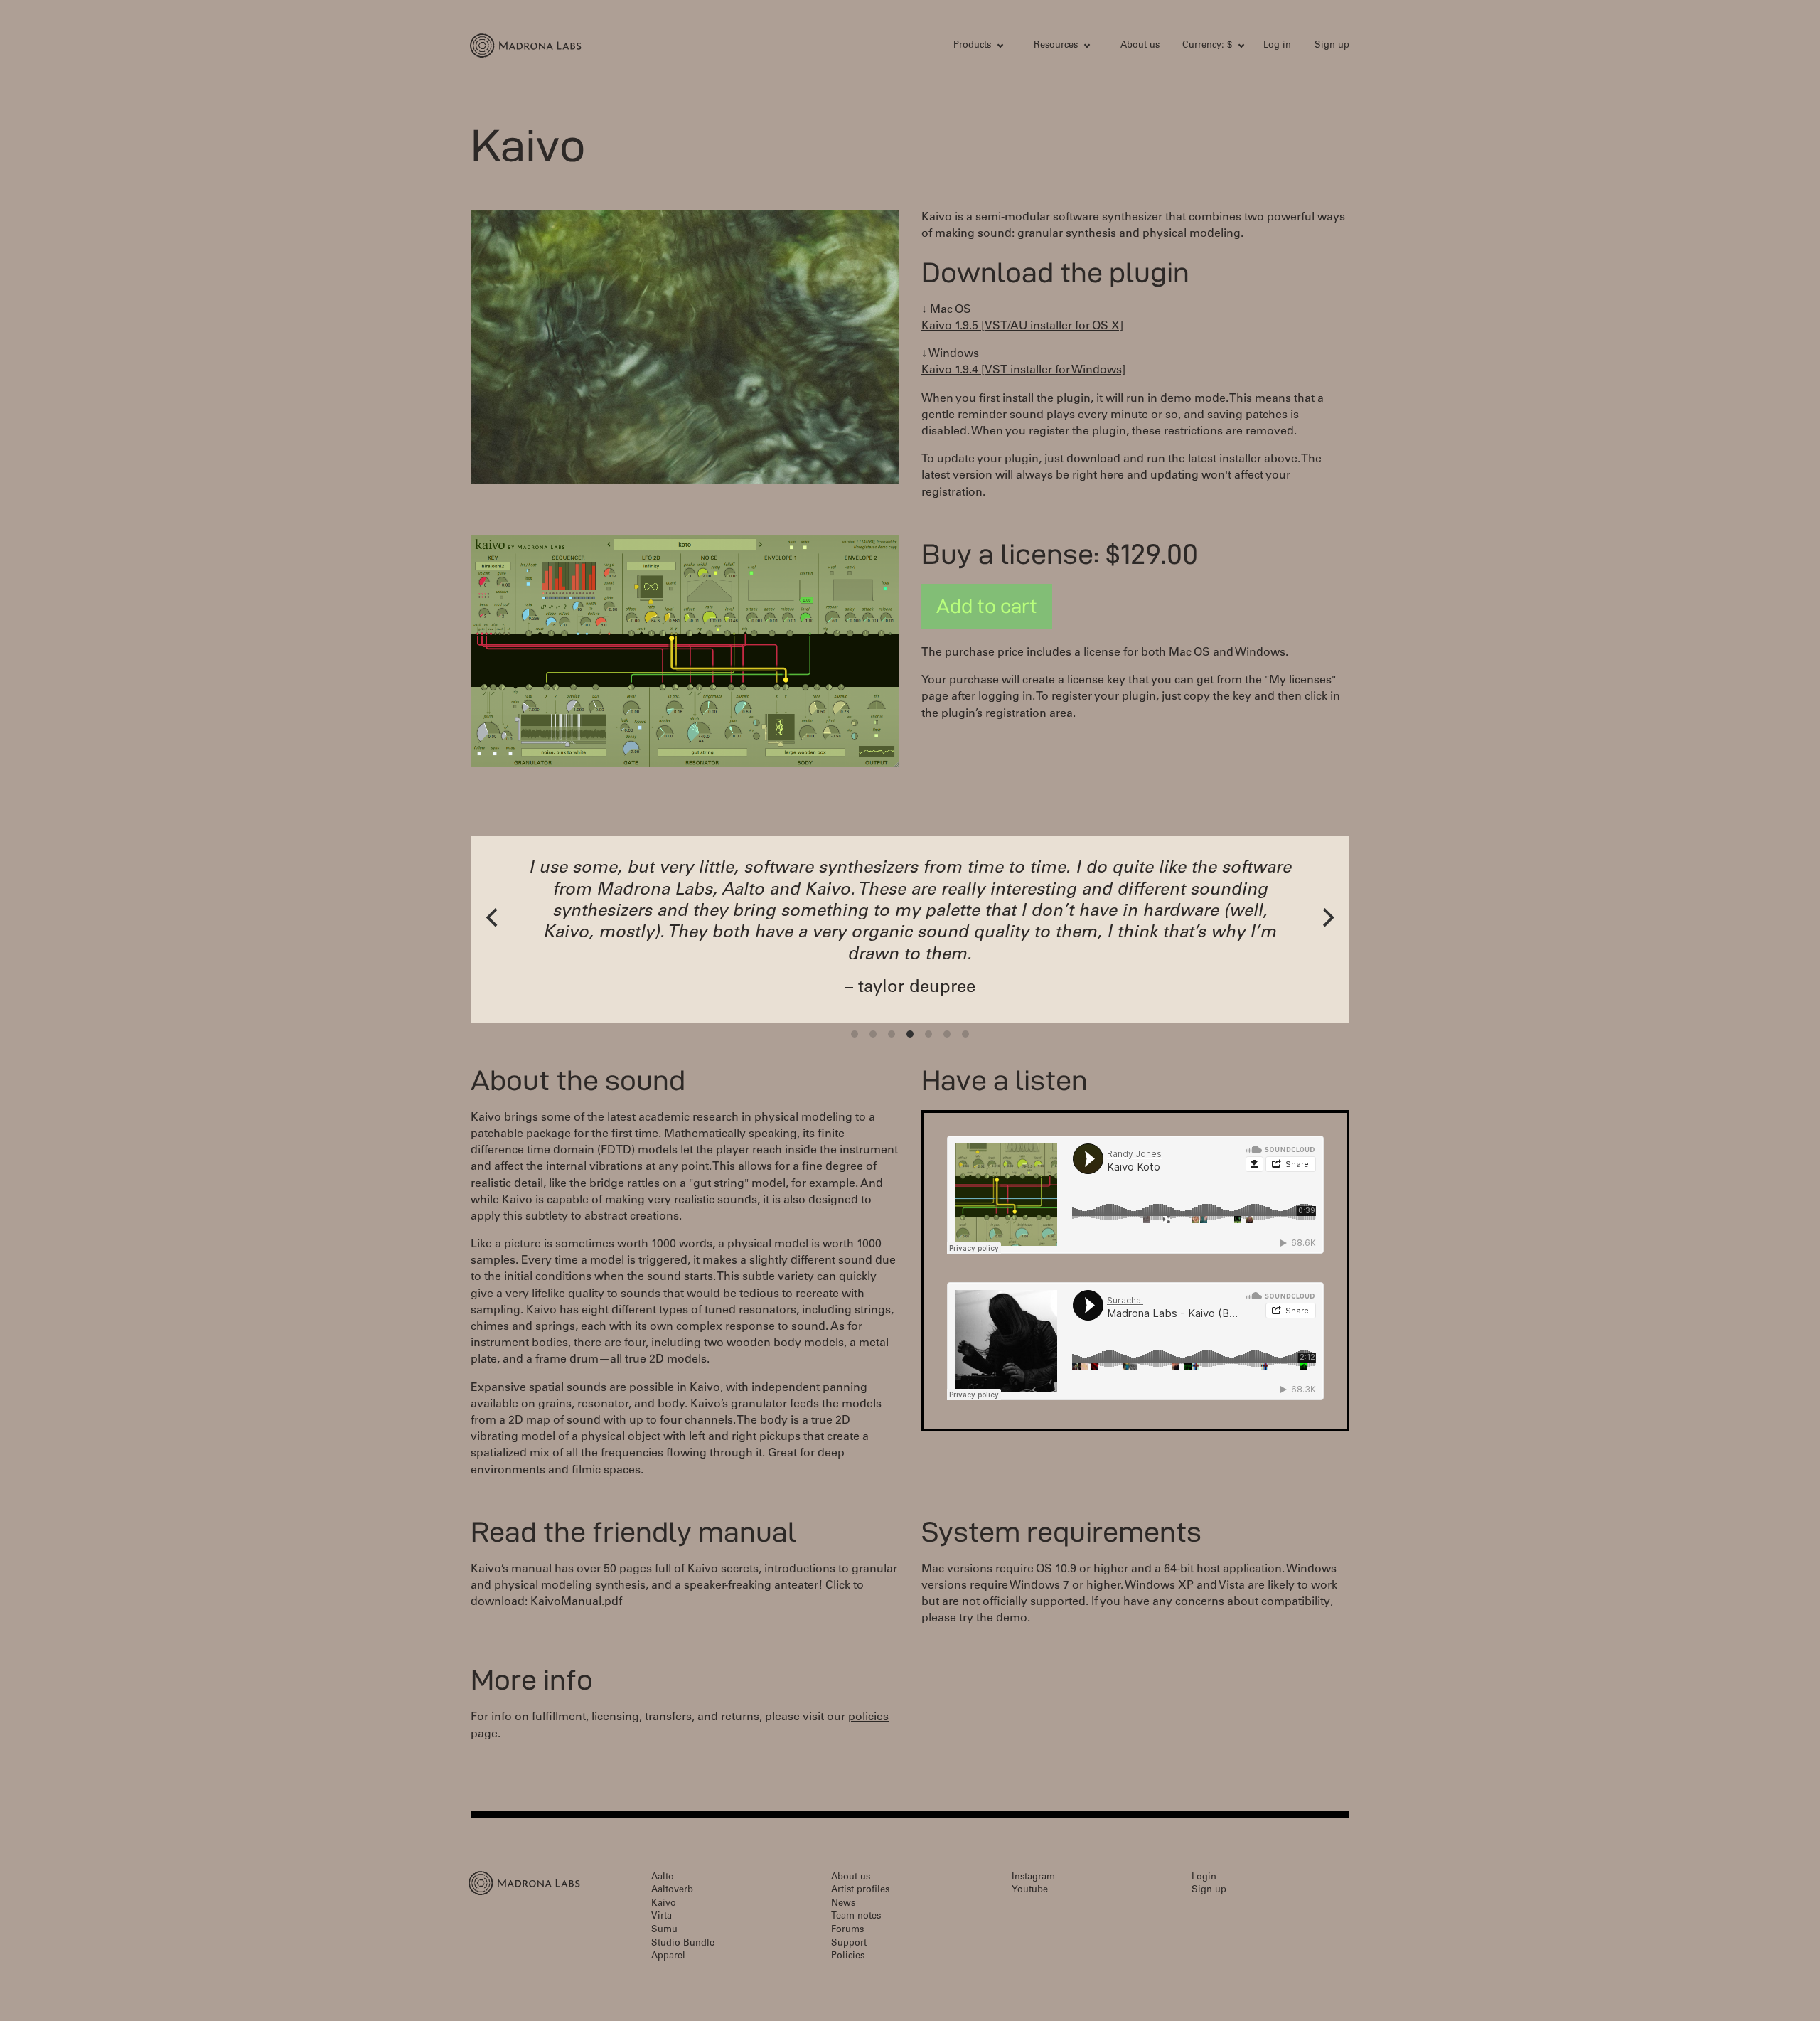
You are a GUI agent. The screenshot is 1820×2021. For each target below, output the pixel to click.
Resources (1056, 46)
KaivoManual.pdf (576, 1602)
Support (849, 1944)
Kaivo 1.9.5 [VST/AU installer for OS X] (1022, 326)
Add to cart (987, 606)
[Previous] (493, 917)
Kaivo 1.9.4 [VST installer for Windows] (1023, 370)
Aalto (663, 1878)
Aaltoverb (672, 1891)
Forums (847, 1930)
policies (868, 1717)
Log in (1277, 46)
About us (1140, 46)
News (843, 1904)
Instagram (1033, 1878)
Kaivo (664, 1904)
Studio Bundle (683, 1944)
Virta (662, 1917)
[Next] (1327, 917)
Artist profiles (860, 1891)
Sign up (1332, 46)
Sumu (664, 1930)
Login (1204, 1878)
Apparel (668, 1957)
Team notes (856, 1917)
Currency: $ (1207, 46)
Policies (848, 1957)
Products (972, 46)
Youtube (1030, 1891)
